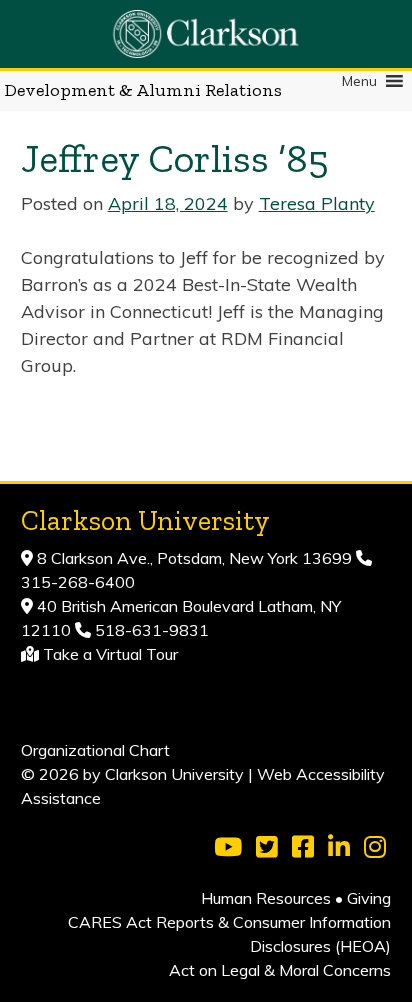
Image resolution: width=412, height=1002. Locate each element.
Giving (369, 898)
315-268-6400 (78, 582)
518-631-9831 (150, 630)
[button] (359, 81)
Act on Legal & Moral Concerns (280, 970)
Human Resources (266, 898)
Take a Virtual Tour (110, 654)
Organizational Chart (95, 750)
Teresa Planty (317, 203)
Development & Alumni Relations (143, 90)
